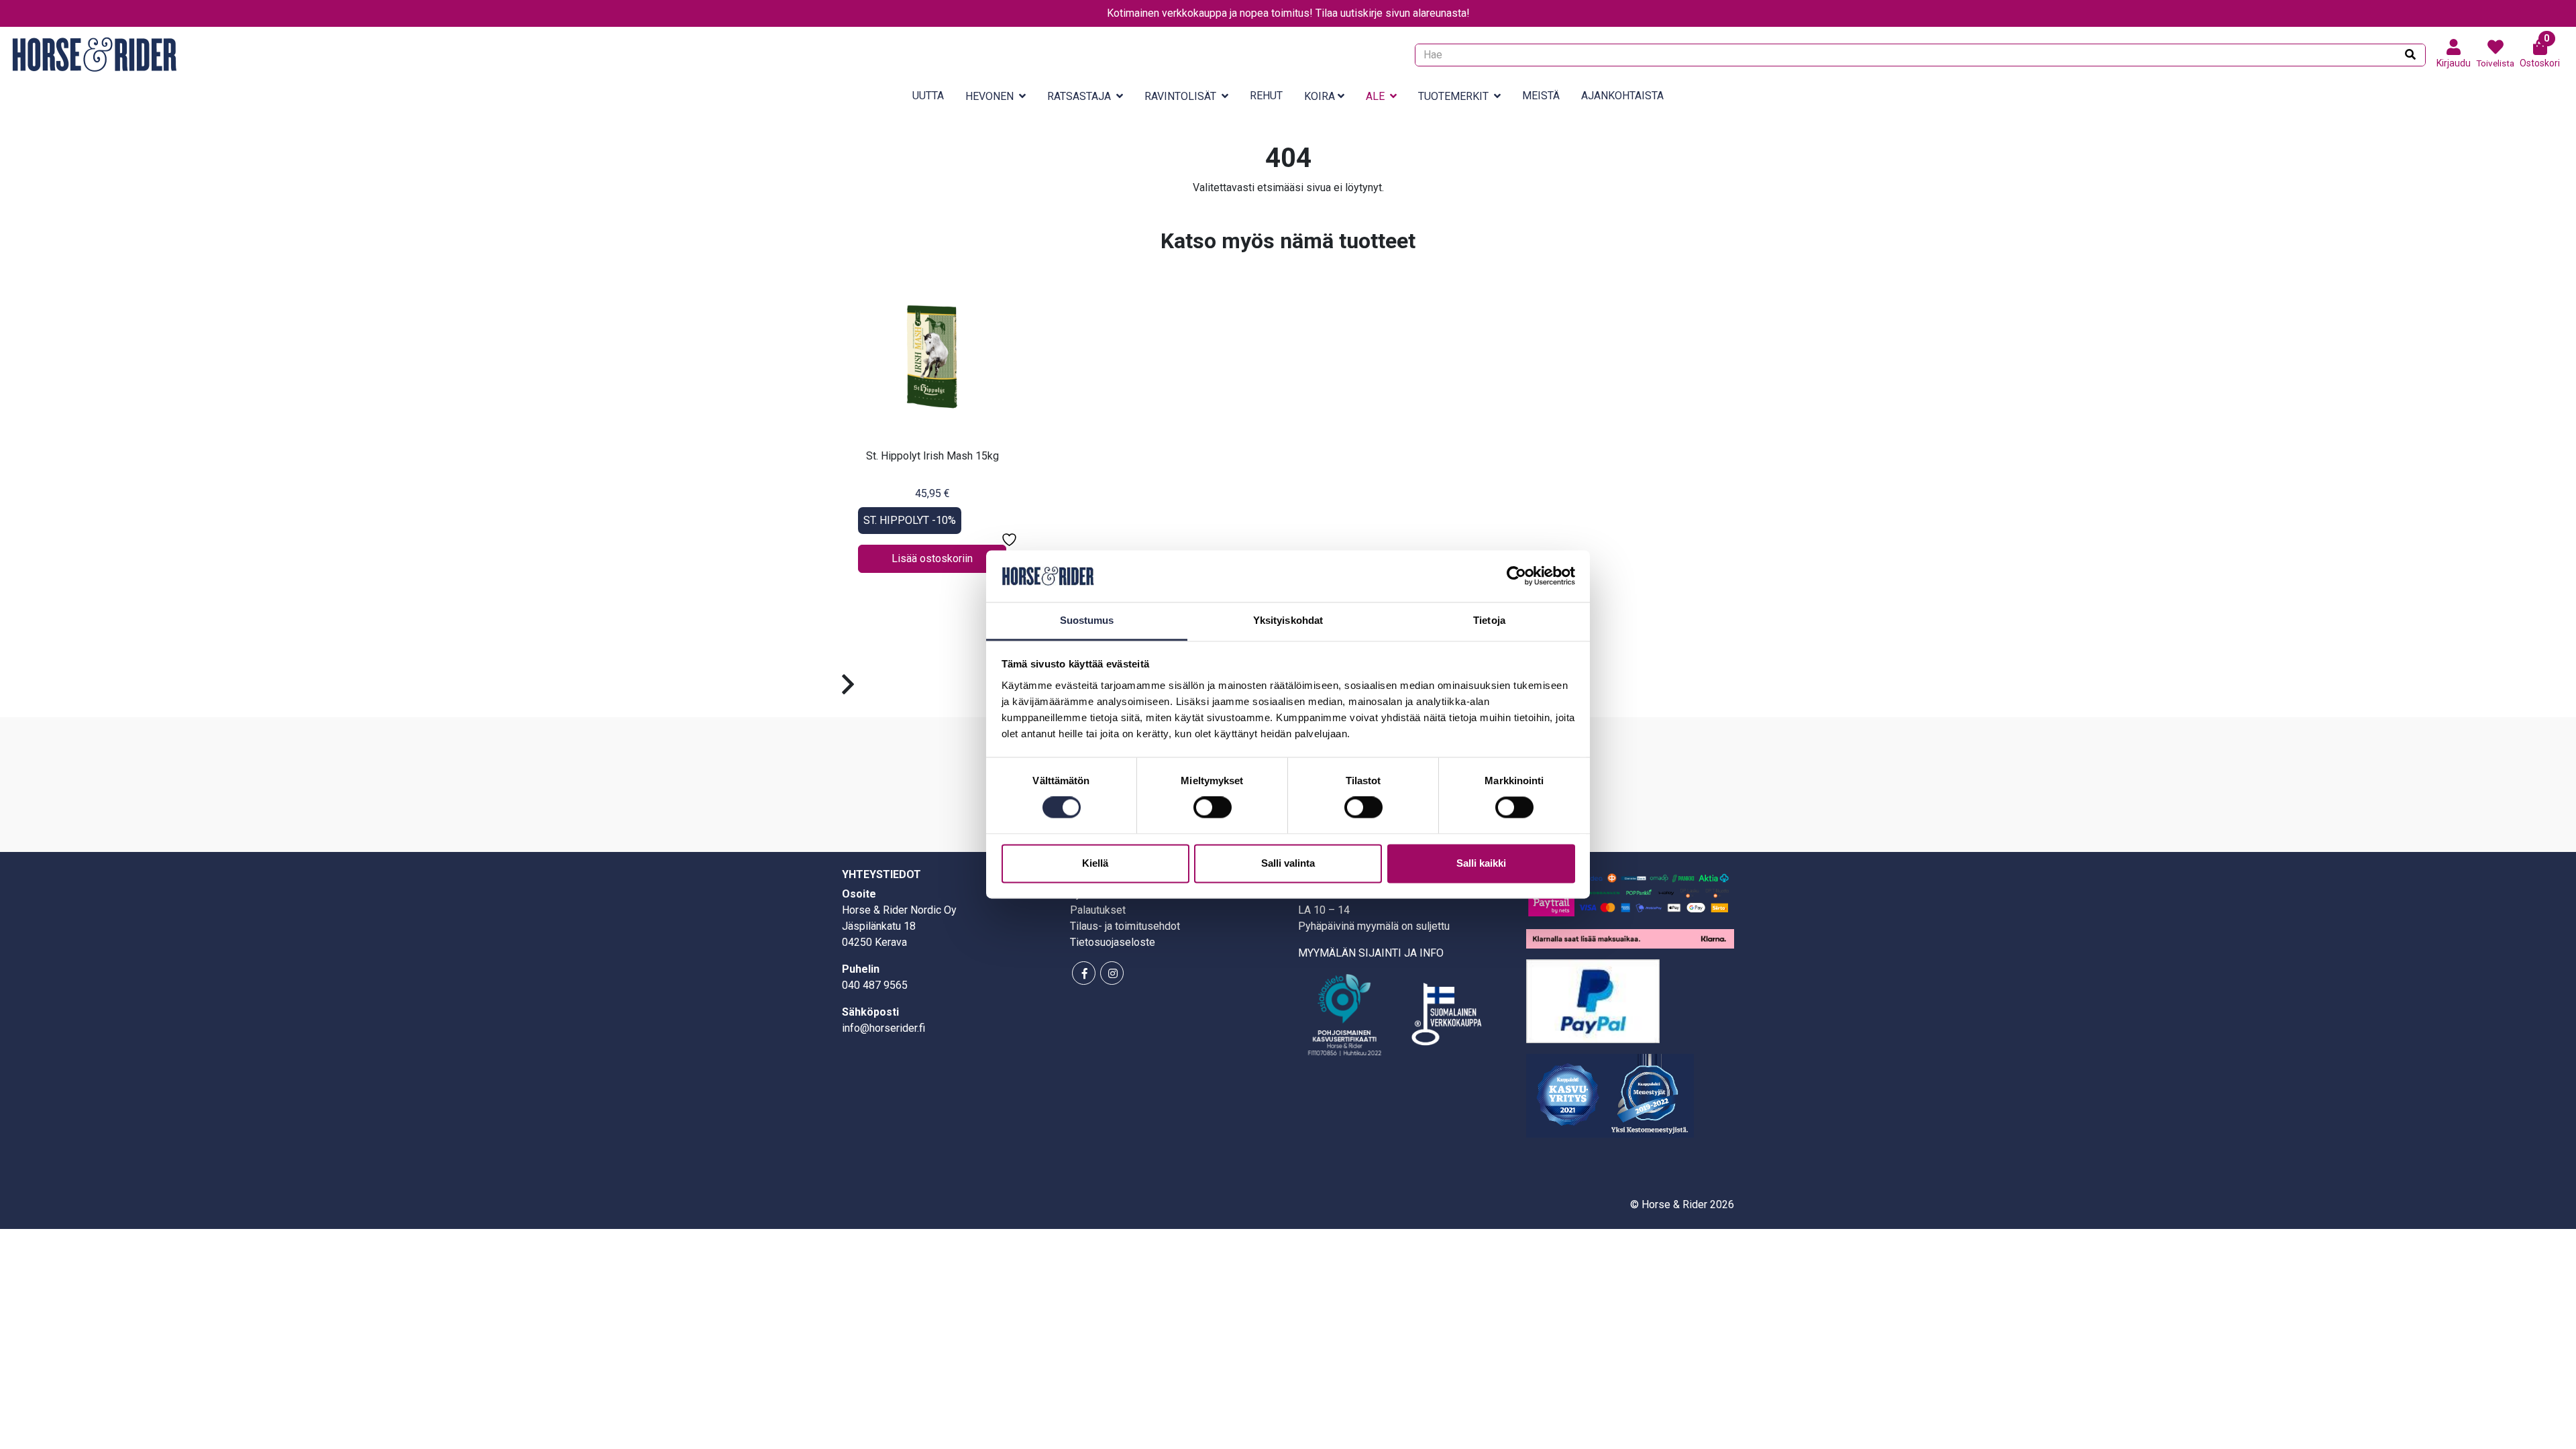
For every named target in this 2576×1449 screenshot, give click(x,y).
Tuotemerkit (1453, 96)
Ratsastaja (1079, 96)
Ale (1375, 96)
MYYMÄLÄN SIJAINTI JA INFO (1371, 953)
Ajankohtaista (1622, 96)
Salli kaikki (1481, 863)
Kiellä (1095, 863)
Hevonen (989, 96)
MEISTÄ (1541, 96)
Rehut (1266, 96)
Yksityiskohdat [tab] (1288, 620)
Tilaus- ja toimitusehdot (1125, 926)
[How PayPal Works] (1593, 1000)
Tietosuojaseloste (1113, 942)
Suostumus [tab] (1087, 620)
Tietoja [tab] (1489, 620)
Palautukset (1098, 910)
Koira (1320, 96)
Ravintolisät (1180, 96)
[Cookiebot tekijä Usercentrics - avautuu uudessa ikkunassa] (1516, 576)
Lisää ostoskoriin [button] (932, 558)
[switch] (1213, 808)
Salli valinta (1288, 863)
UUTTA (928, 96)
